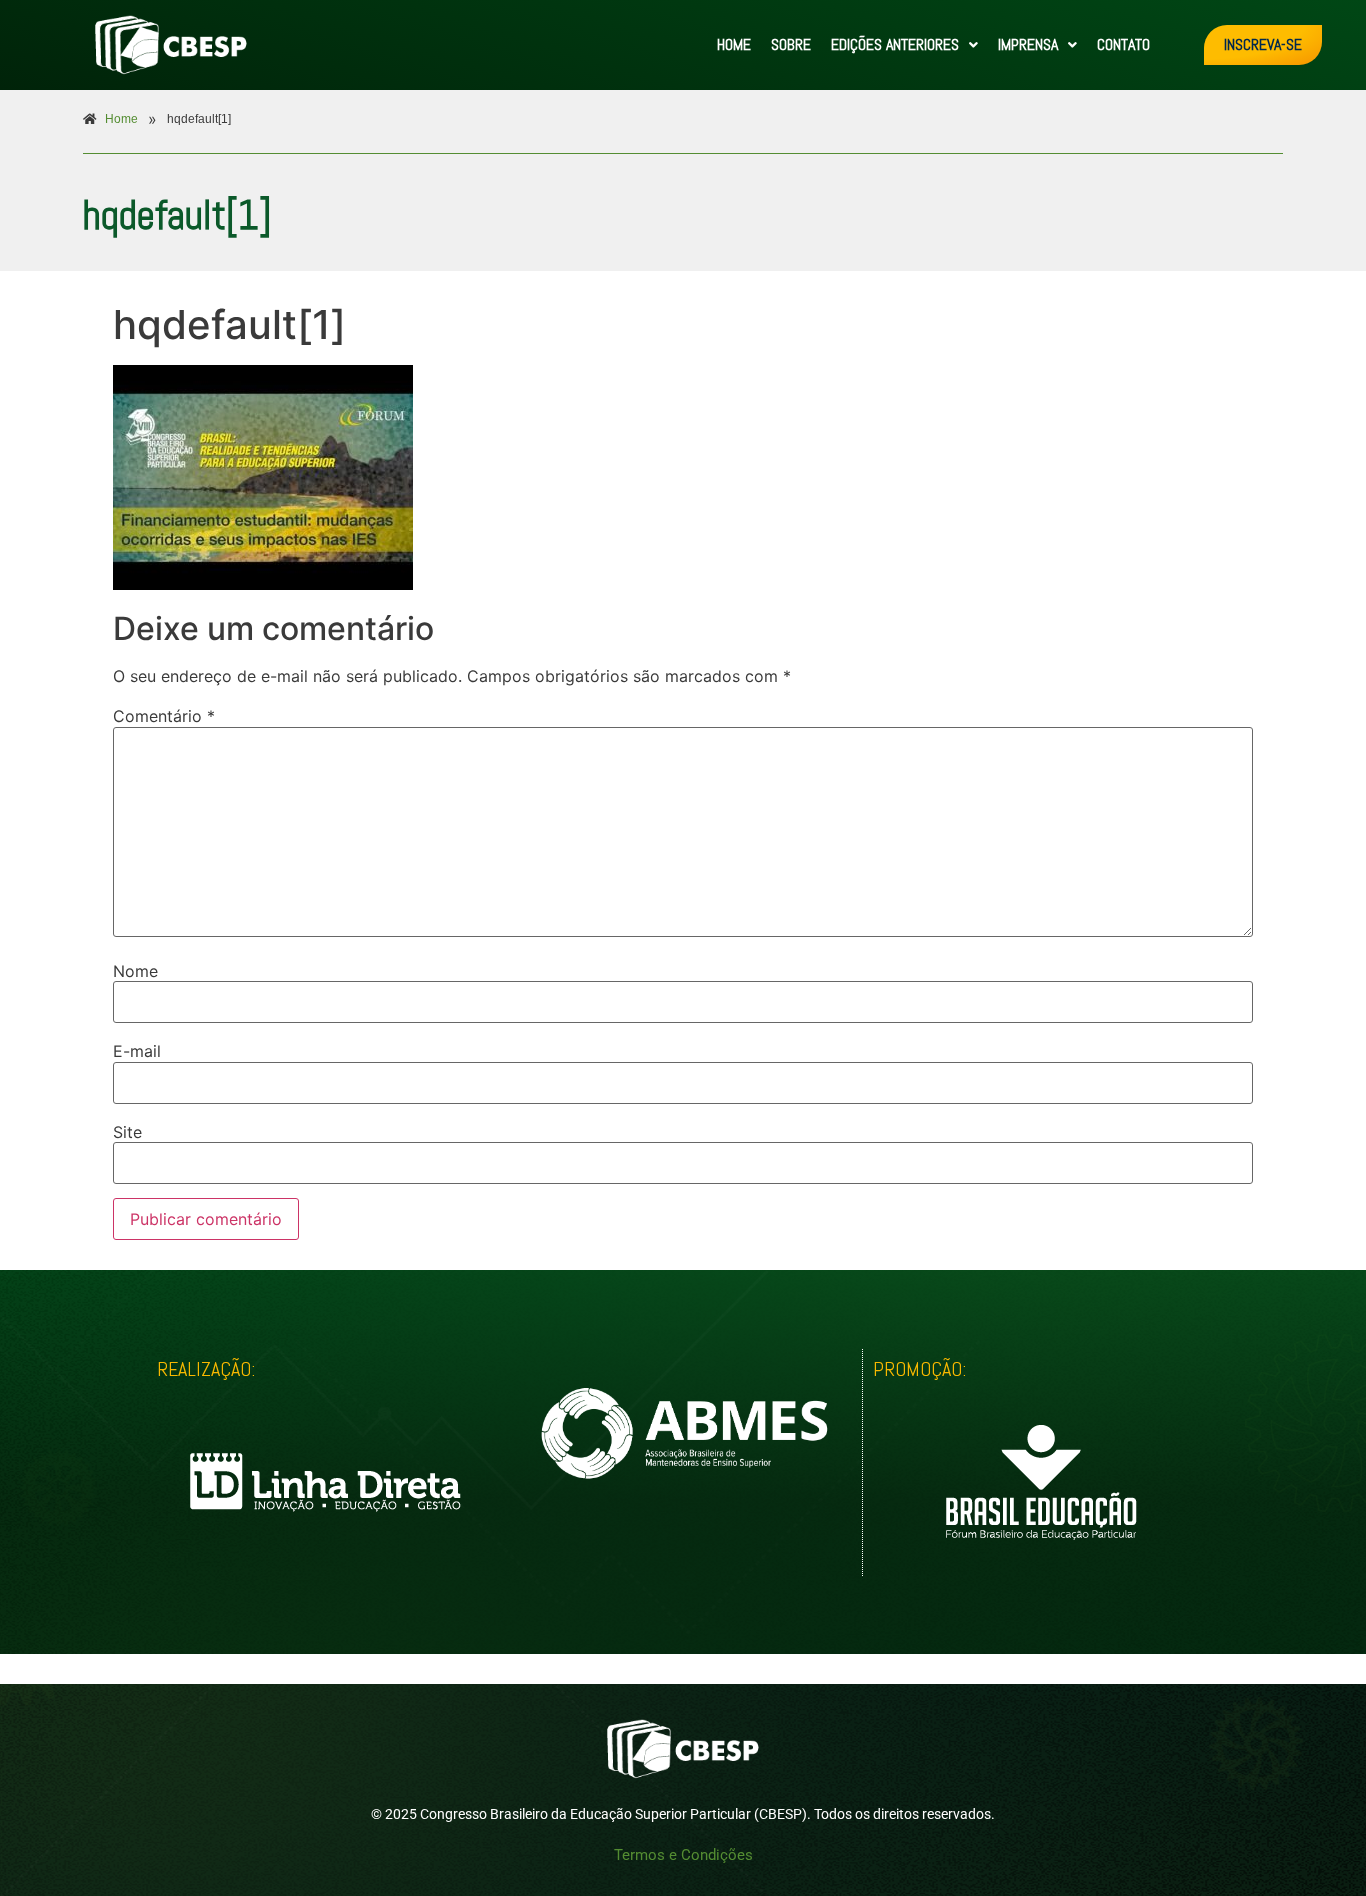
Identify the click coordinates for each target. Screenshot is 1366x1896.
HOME (734, 44)
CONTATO (1123, 44)
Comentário (164, 716)
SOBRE (791, 44)
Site (127, 1132)
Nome (135, 971)
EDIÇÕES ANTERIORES (895, 44)
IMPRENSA (1028, 44)
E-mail (137, 1051)
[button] (904, 45)
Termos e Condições (683, 1855)
